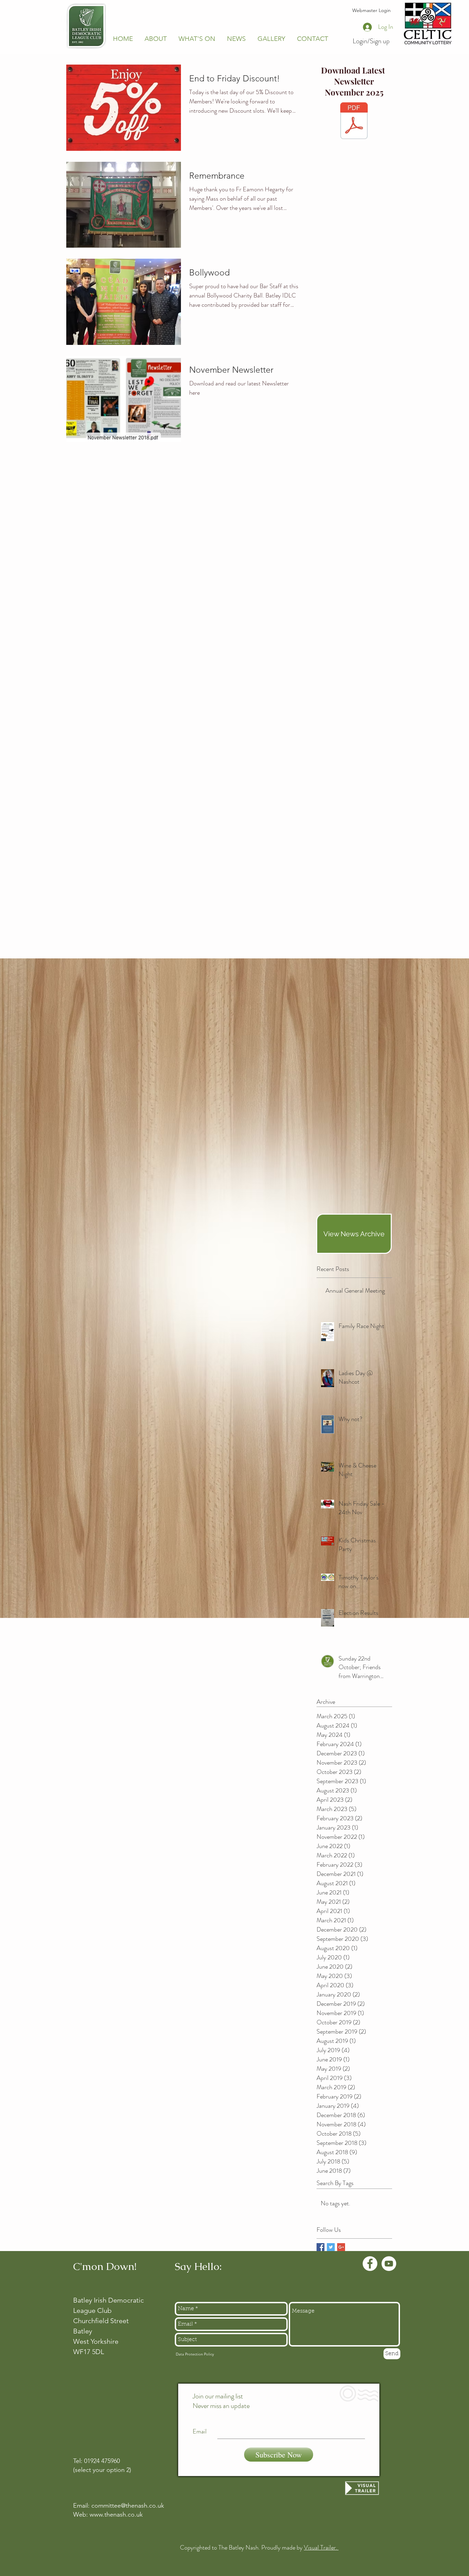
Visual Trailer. (321, 2547)
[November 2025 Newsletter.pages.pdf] (354, 122)
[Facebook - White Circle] (370, 2264)
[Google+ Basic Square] (341, 2247)
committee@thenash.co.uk (128, 2506)
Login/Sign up (371, 41)
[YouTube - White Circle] (389, 2264)
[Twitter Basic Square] (331, 2247)
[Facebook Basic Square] (321, 2247)
